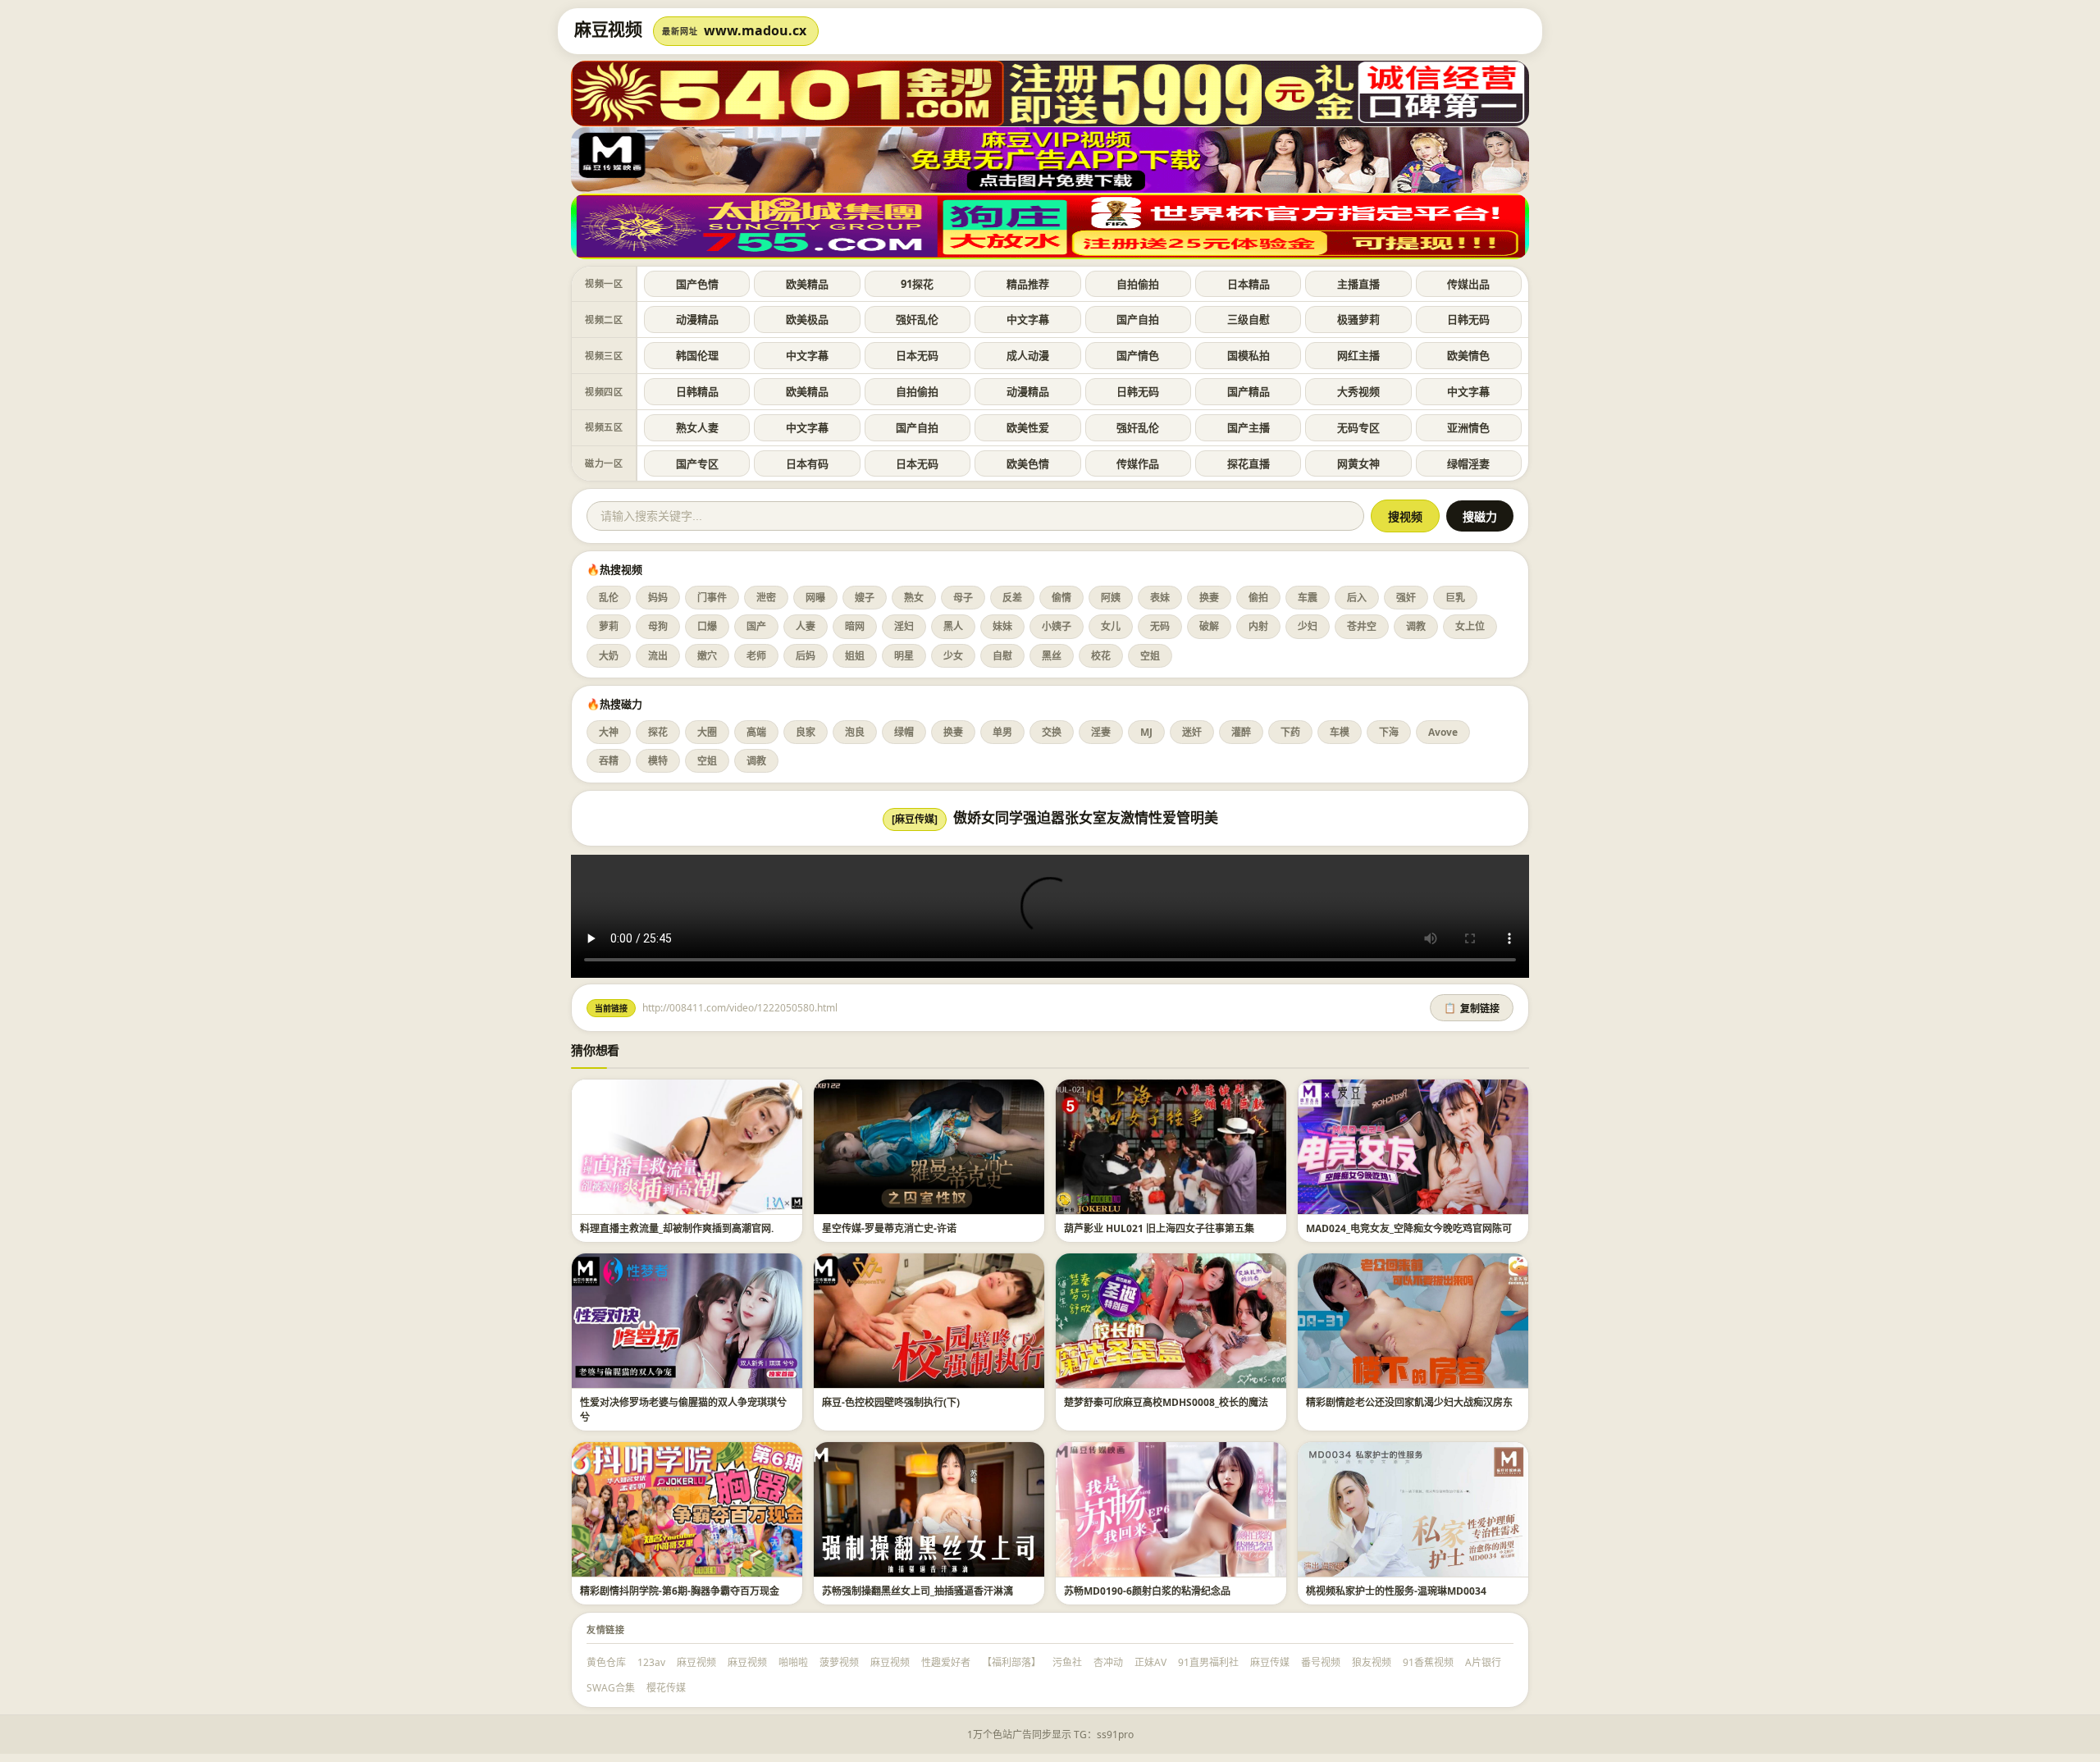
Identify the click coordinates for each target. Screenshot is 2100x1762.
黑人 (953, 626)
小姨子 (1057, 626)
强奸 (1406, 598)
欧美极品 (807, 319)
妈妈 (658, 598)
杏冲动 (1108, 1662)
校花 (1101, 656)
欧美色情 (1028, 463)
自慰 (1002, 656)
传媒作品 (1138, 463)
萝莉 (609, 626)
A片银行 (1483, 1662)
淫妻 (1101, 732)
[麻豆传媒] (915, 819)
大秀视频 (1358, 391)
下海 (1389, 732)
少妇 (1308, 626)
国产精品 (1249, 391)
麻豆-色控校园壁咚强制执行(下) (891, 1402)
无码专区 (1358, 427)
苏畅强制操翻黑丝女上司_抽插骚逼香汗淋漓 (918, 1591)
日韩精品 (697, 391)
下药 (1290, 732)
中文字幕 (1028, 319)
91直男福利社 (1208, 1662)
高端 (756, 732)
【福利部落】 (1011, 1662)
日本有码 (807, 463)
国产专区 (697, 463)
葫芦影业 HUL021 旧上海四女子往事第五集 (1159, 1228)
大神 (609, 732)
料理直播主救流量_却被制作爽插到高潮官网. (677, 1228)
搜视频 (1405, 517)
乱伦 (609, 598)
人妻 (806, 626)
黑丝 (1052, 656)
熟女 (914, 598)
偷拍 (1258, 598)
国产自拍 (1138, 319)
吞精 (609, 761)
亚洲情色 (1468, 427)
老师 (756, 656)
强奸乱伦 (917, 319)
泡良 (855, 732)
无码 (1160, 626)
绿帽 (904, 732)
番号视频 (1321, 1662)
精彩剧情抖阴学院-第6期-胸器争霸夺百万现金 (680, 1591)
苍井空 (1362, 626)
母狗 (658, 626)
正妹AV (1150, 1662)
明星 (904, 656)
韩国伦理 (697, 355)
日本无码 (917, 355)
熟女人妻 (697, 427)
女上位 (1470, 626)
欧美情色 (1468, 355)
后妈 (806, 656)
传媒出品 (1468, 284)
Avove (1443, 732)
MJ (1146, 732)
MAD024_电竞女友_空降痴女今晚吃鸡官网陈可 (1409, 1228)
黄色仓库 (606, 1662)
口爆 (707, 626)
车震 (1308, 598)
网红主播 (1358, 355)
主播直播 (1358, 284)
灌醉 (1241, 732)
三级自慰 (1249, 319)
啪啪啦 (793, 1662)
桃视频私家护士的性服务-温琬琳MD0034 (1396, 1591)
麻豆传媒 (1270, 1662)
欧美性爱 (1028, 427)
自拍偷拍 (1138, 284)
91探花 (917, 284)
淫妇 (904, 626)
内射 (1258, 626)
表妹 (1160, 598)
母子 (963, 598)
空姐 (1150, 656)
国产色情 (697, 284)
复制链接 (1472, 1009)
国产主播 (1249, 427)
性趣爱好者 (946, 1662)
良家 (806, 732)
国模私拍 (1249, 355)
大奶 (609, 656)
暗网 (855, 626)
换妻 (1209, 598)
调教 (1416, 626)
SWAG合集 (611, 1688)
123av (651, 1662)
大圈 (707, 732)
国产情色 (1138, 355)
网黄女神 (1358, 463)
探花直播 (1249, 463)
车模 (1340, 732)
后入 (1357, 598)
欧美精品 (807, 284)
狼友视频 (1372, 1662)
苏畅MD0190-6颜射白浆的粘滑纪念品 (1147, 1591)
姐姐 (855, 656)
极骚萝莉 (1358, 319)
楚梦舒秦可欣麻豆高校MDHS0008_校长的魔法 (1166, 1402)
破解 (1209, 626)
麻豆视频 (696, 1662)
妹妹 (1002, 626)
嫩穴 (707, 656)
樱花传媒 (666, 1688)
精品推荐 (1028, 284)
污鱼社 (1067, 1662)
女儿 (1111, 626)
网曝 (815, 598)
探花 (658, 732)
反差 (1012, 598)
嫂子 (865, 598)
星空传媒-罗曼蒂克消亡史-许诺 (889, 1228)
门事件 (712, 598)
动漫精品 (697, 319)
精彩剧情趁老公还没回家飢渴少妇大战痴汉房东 (1409, 1402)
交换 (1052, 732)
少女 (953, 656)
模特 (658, 761)
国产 (756, 626)
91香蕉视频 (1428, 1662)
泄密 (766, 598)
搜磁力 (1480, 517)
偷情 (1061, 598)
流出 (658, 656)
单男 (1002, 732)
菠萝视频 (839, 1662)
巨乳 (1455, 598)
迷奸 (1192, 732)
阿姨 (1111, 598)
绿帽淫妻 (1468, 463)
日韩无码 (1468, 319)
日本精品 (1249, 284)
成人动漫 (1028, 355)
